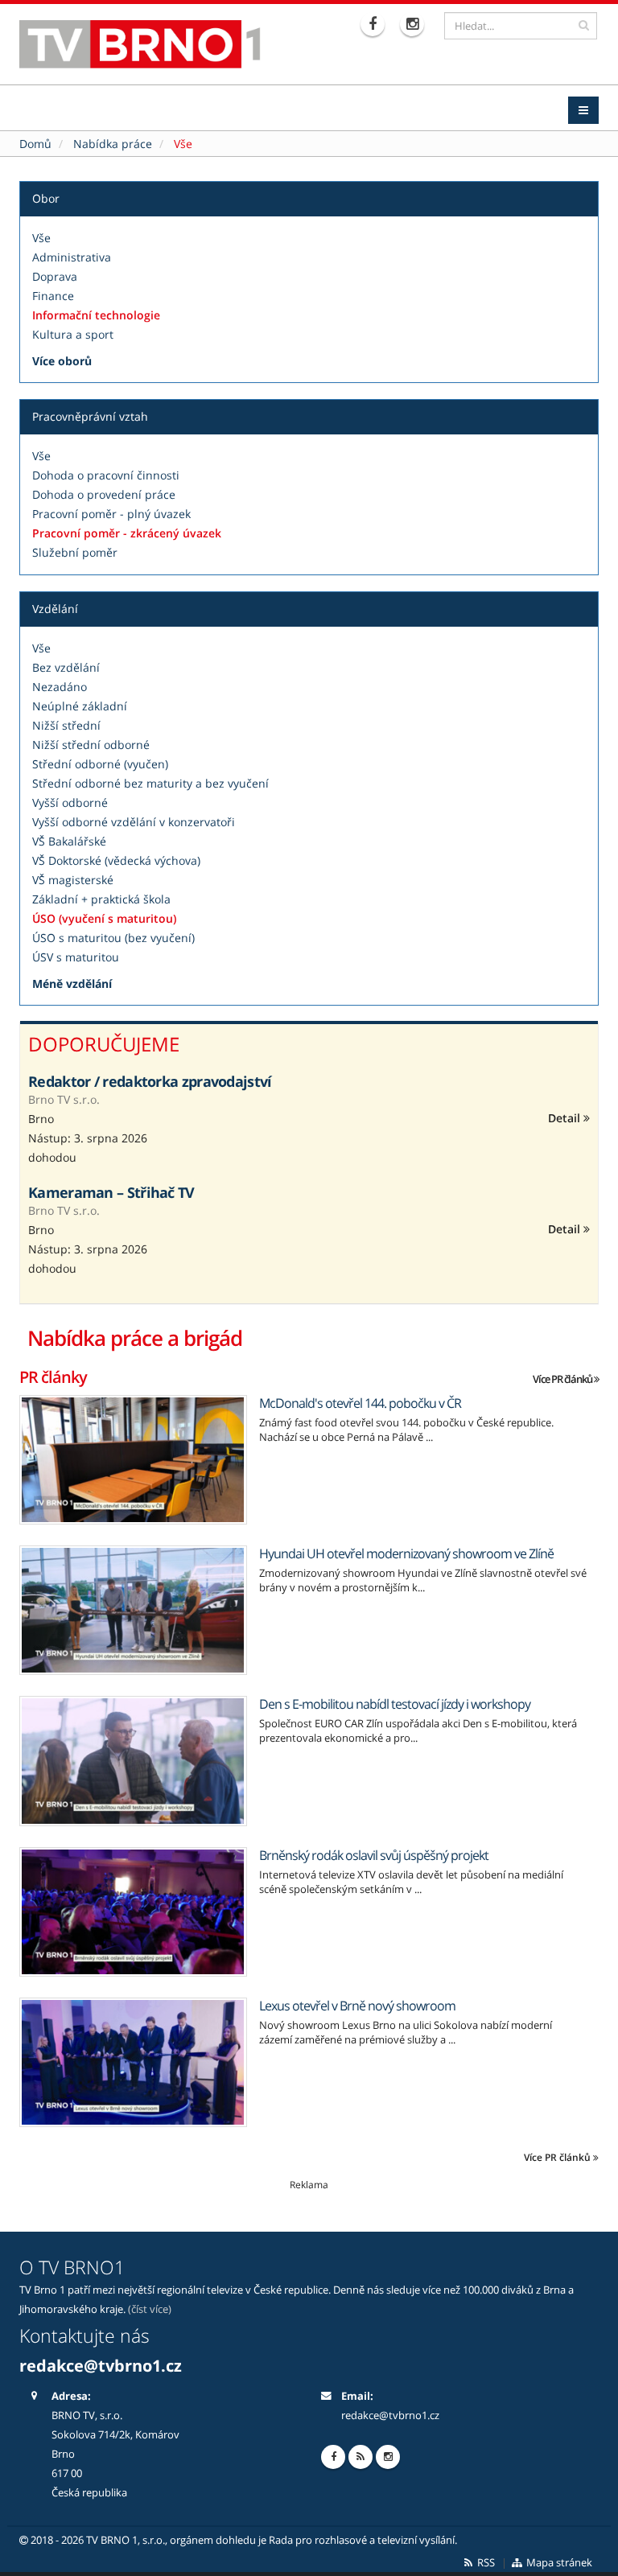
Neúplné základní (80, 706)
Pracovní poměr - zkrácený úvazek (127, 533)
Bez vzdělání (66, 667)
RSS (485, 2563)
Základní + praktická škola (101, 899)
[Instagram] (414, 24)
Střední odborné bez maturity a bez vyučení (150, 783)
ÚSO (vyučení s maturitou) (104, 918)
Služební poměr (75, 552)
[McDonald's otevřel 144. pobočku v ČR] (133, 1460)
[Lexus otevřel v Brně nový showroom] (133, 2062)
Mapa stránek (558, 2563)
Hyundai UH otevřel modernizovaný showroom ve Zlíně (406, 1553)
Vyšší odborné (70, 802)
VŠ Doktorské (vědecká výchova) (116, 860)
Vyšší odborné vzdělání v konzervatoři (134, 822)
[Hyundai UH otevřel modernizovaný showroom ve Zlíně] (133, 1610)
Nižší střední (66, 725)
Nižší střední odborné (91, 745)
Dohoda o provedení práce (104, 494)
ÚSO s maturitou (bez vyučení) (113, 938)
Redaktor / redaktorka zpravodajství (150, 1081)
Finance (53, 296)
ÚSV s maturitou (76, 957)
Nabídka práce (113, 144)
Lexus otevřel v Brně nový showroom (357, 2006)
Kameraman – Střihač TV (111, 1192)
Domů (35, 144)
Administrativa (72, 257)
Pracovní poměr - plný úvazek (111, 514)
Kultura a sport (73, 334)
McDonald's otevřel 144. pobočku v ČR (360, 1403)
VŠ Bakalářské (69, 841)
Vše (41, 238)
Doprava (55, 276)
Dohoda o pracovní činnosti (106, 475)
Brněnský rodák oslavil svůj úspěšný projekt (374, 1855)
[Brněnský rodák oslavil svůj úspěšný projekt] (133, 1912)
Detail (566, 1118)
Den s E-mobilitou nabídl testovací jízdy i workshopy (395, 1704)
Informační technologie (96, 315)
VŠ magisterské (73, 880)
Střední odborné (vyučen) (100, 764)
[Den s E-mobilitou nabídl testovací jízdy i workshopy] (133, 1761)
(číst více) (150, 2309)
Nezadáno (60, 687)
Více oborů (62, 361)
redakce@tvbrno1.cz (390, 2416)
